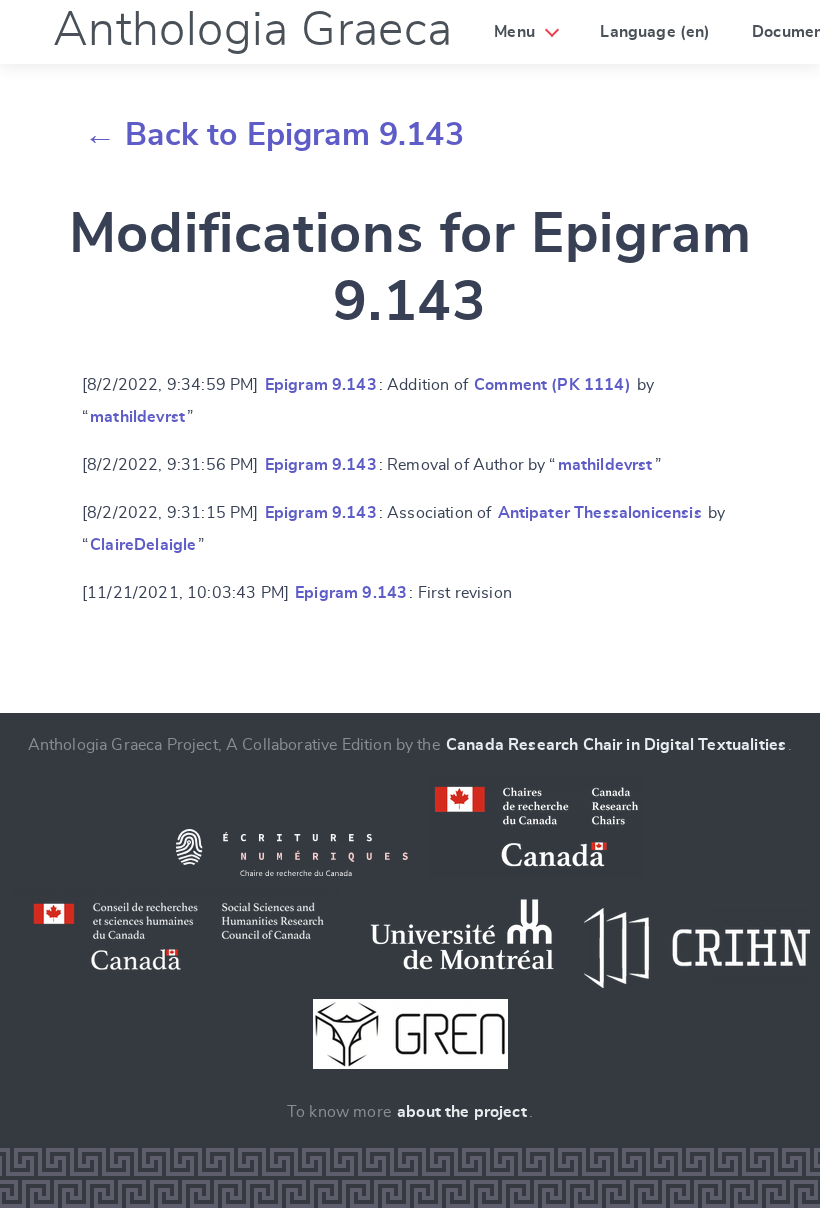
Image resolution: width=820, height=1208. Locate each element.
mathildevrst (137, 417)
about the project (462, 1112)
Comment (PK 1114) (552, 385)
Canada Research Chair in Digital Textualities (616, 745)
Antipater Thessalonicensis (600, 513)
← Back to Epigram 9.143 (274, 135)
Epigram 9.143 (321, 385)
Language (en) (655, 32)
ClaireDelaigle (143, 545)
